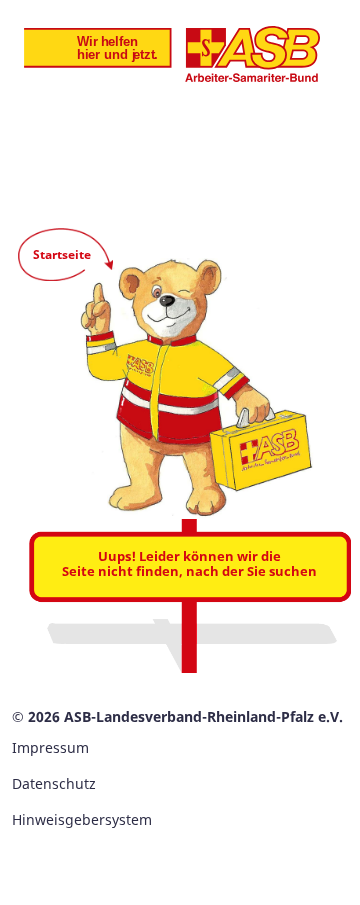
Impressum (50, 747)
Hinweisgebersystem (82, 819)
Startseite (62, 254)
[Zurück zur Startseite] (172, 54)
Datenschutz (54, 783)
